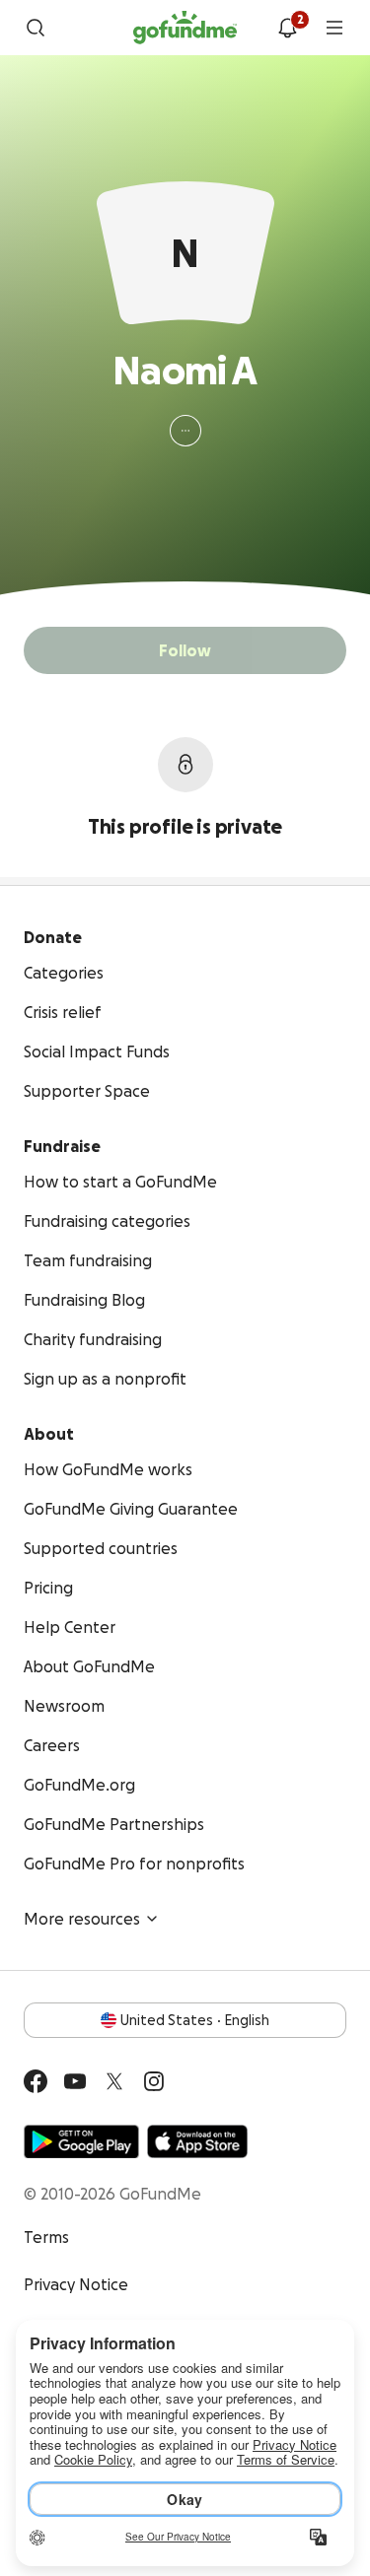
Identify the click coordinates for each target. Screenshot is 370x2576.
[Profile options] (185, 431)
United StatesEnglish (195, 2020)
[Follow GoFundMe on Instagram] (154, 2081)
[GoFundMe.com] (185, 28)
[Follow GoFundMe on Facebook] (36, 2081)
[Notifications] (287, 28)
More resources (82, 1919)
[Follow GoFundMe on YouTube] (75, 2081)
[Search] (36, 28)
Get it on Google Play (81, 2141)
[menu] (334, 28)
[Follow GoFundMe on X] (114, 2081)
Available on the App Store (197, 2141)
